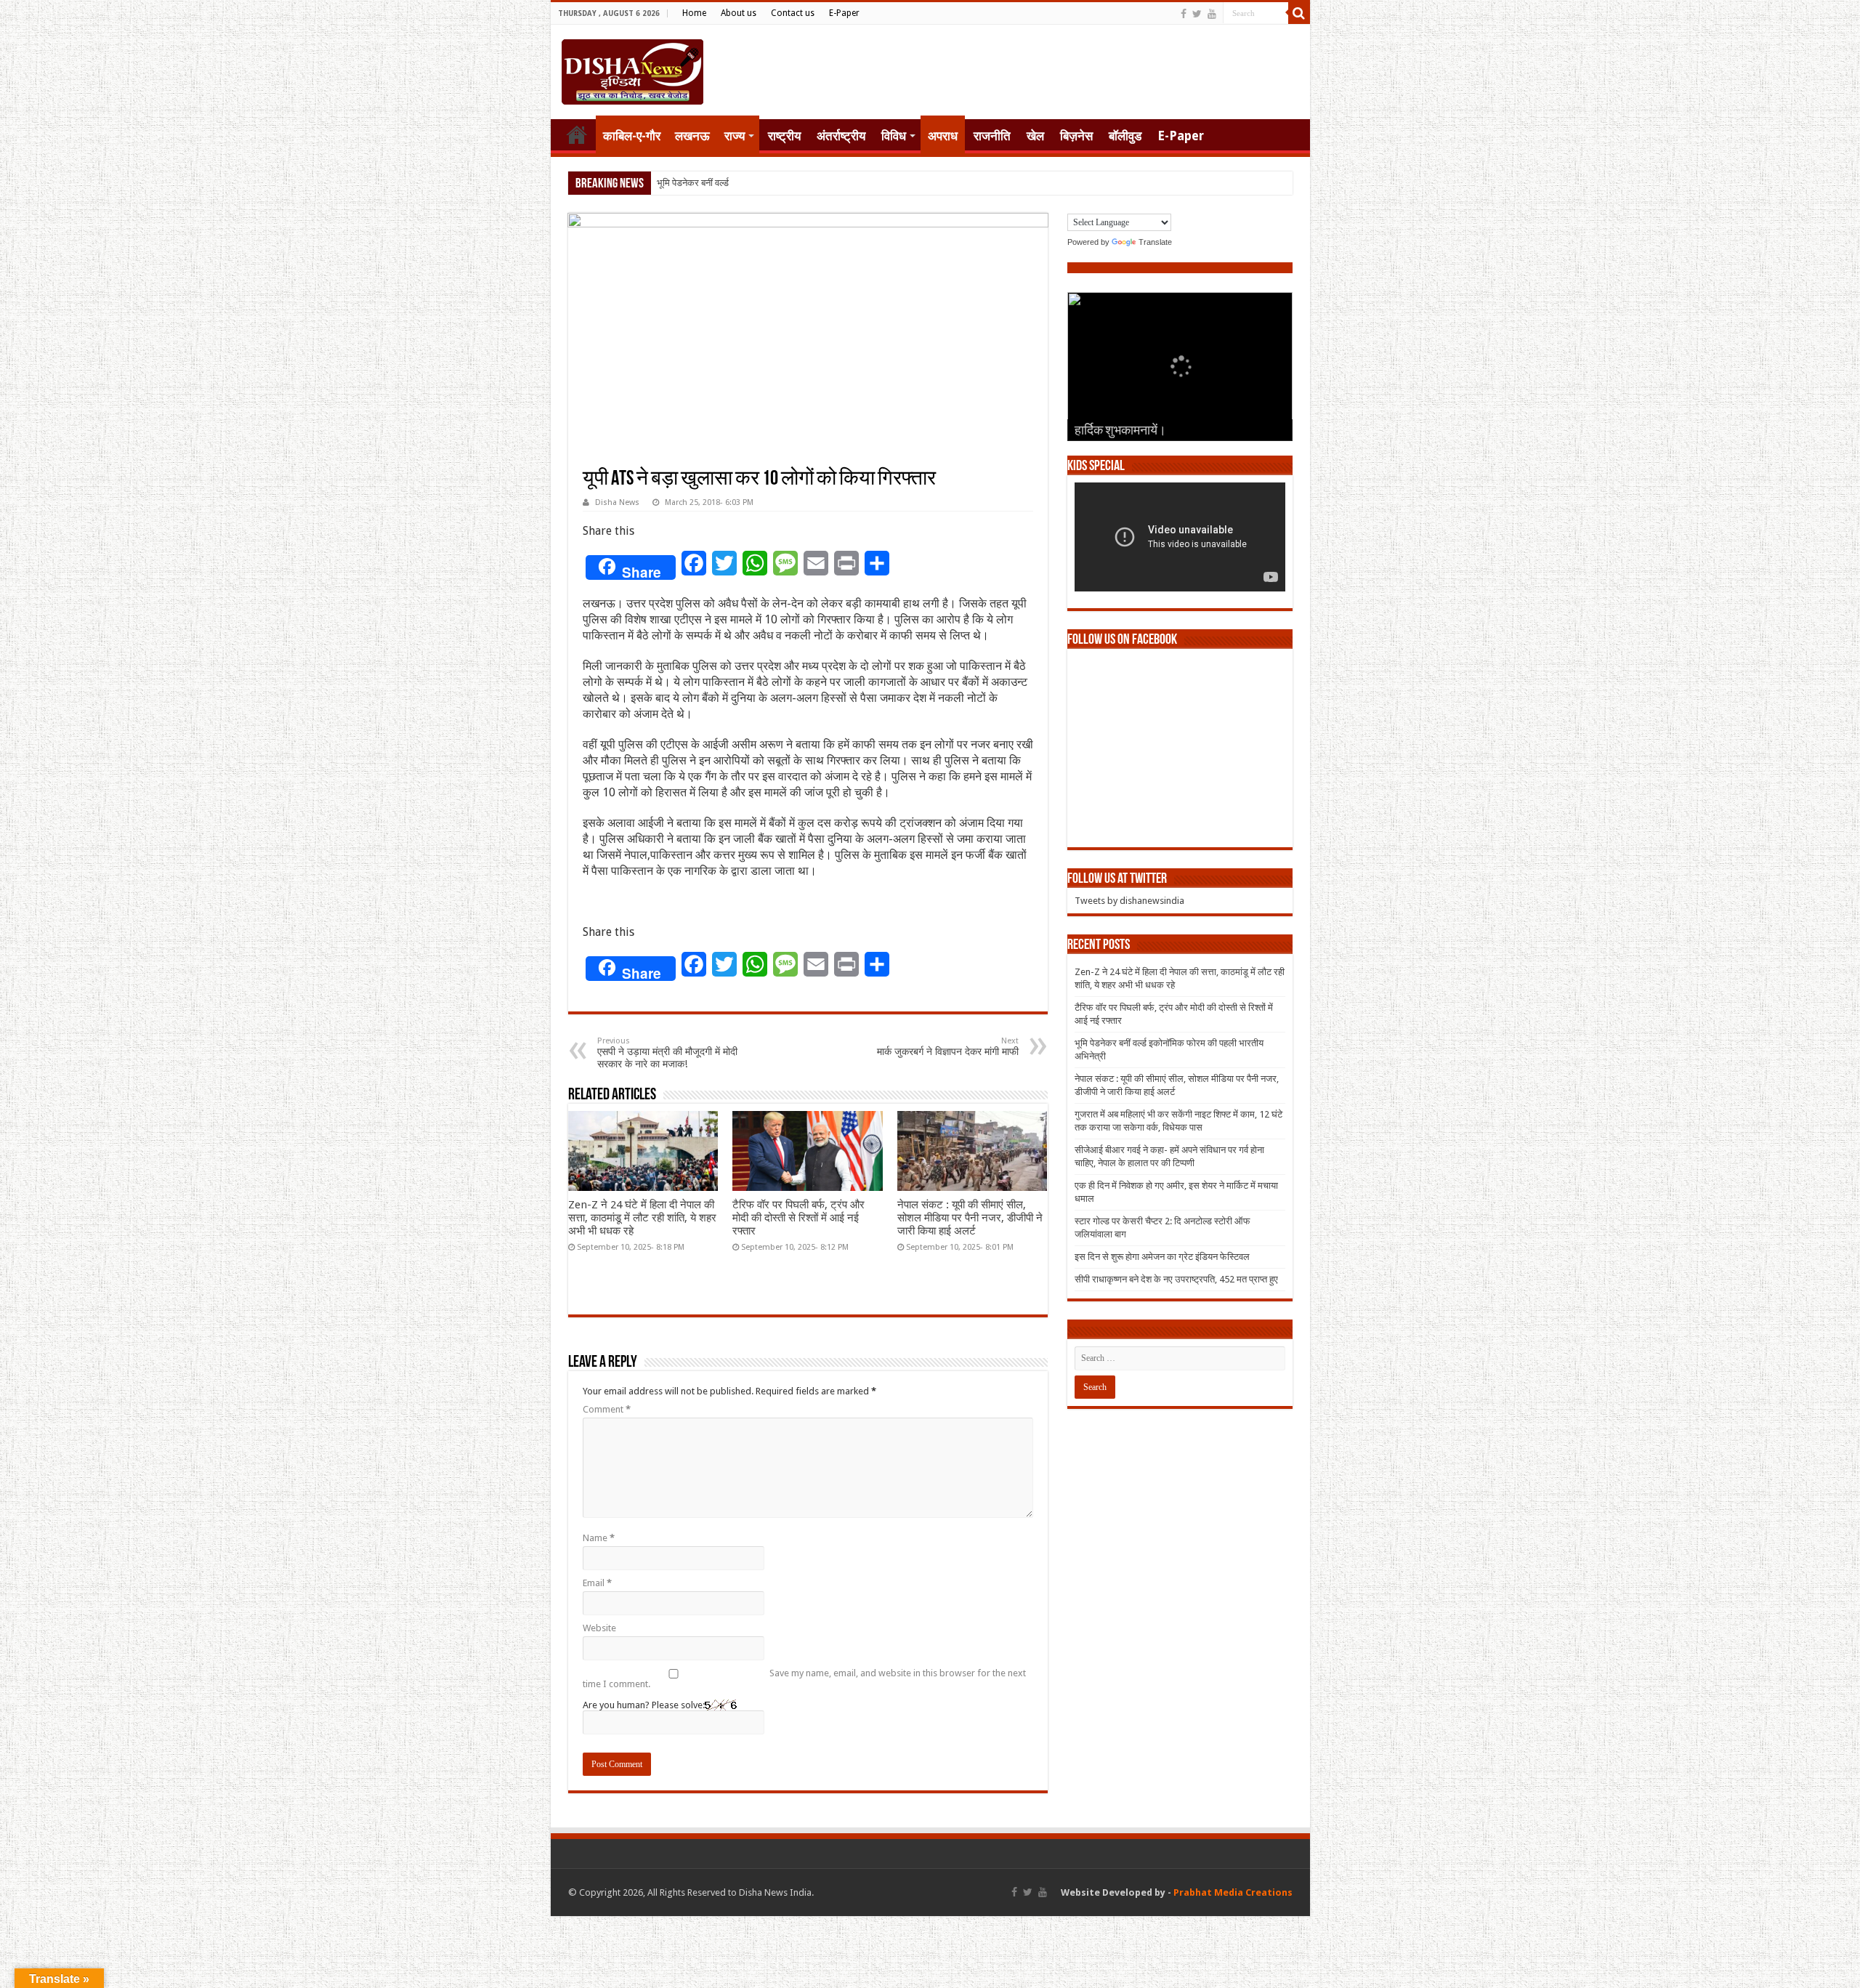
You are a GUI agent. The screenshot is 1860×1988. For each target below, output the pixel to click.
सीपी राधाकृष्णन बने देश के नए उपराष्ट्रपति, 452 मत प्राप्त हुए (1176, 1279)
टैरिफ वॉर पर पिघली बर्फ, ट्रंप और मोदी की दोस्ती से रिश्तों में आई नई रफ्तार (798, 1218)
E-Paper (844, 13)
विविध (894, 136)
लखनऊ (692, 136)
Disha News (617, 502)
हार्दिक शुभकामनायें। (1120, 432)
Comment (607, 1409)
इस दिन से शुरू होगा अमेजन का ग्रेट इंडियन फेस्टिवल (1162, 1257)
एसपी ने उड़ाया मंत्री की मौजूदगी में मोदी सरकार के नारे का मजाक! (667, 1053)
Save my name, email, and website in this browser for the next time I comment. (804, 1678)
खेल (1035, 136)
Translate (1155, 242)
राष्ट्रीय (784, 136)
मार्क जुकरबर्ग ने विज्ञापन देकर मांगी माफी (948, 1047)
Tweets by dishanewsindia (1129, 901)
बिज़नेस (1076, 136)
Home (694, 13)
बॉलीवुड (1125, 136)
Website (599, 1628)
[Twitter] (1197, 14)
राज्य (735, 136)
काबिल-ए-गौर (632, 136)
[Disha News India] (632, 69)
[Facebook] (1184, 14)
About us (739, 13)
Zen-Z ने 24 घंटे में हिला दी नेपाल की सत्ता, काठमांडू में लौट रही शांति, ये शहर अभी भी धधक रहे (642, 1218)
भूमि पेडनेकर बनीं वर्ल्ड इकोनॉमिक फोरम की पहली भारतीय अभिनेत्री (768, 183)
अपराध (943, 136)
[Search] (1299, 13)
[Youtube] (1212, 14)
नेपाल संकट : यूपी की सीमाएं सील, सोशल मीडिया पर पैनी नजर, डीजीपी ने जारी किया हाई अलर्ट (970, 1218)
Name (599, 1538)
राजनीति (992, 136)
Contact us (793, 13)
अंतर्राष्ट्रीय (841, 136)
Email (597, 1583)
